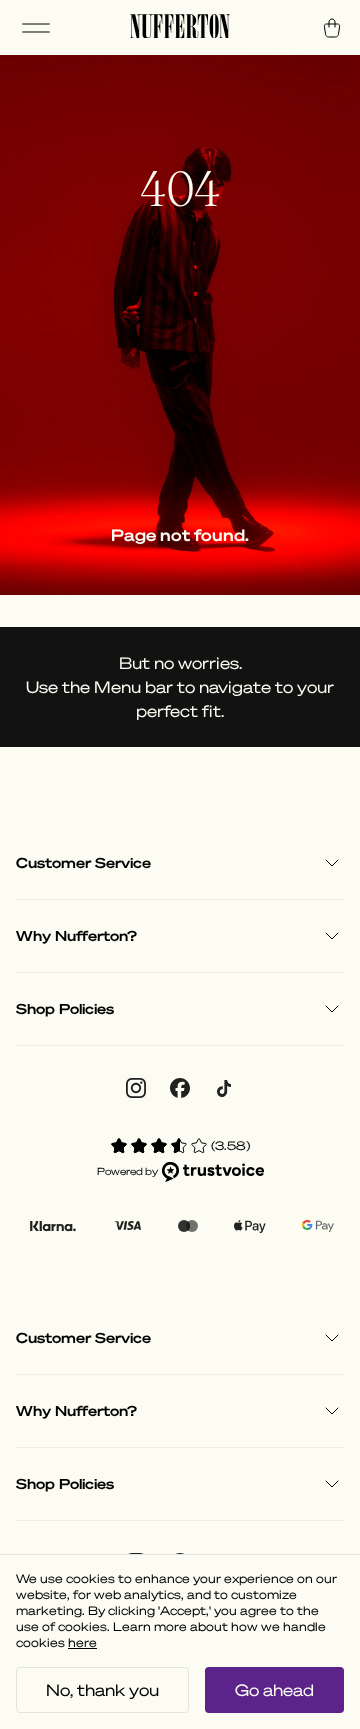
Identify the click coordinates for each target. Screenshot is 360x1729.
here (82, 1642)
